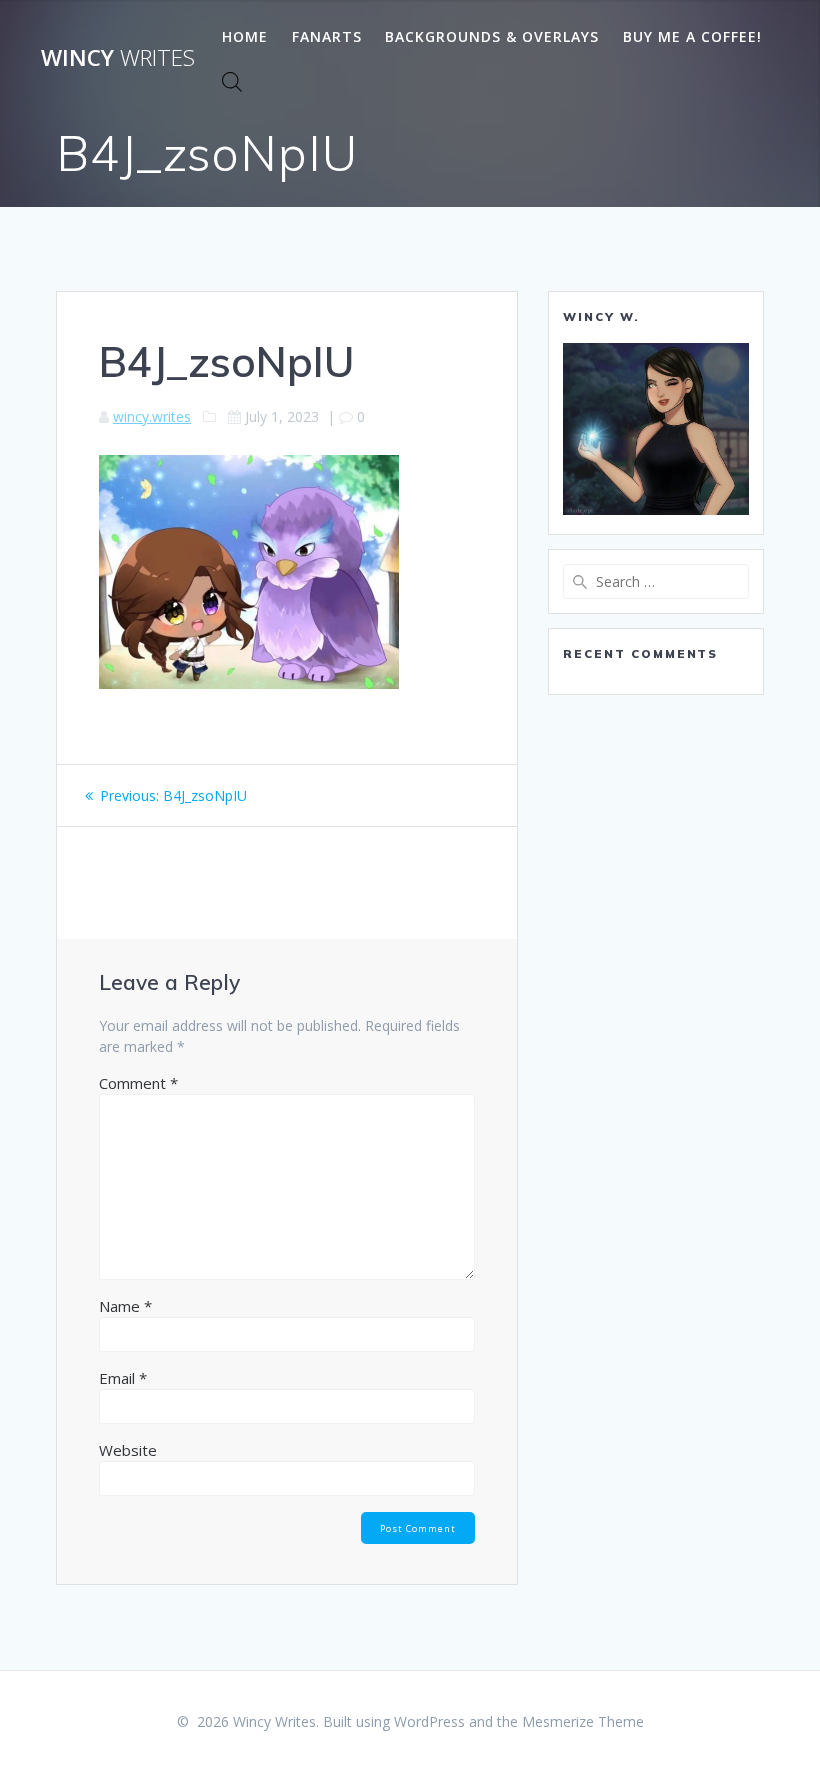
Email (123, 1378)
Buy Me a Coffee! (692, 36)
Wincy (118, 58)
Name (125, 1306)
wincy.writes (152, 416)
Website (128, 1450)
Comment (138, 1083)
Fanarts (327, 36)
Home (245, 36)
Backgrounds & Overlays (492, 36)
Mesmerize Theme (583, 1721)
